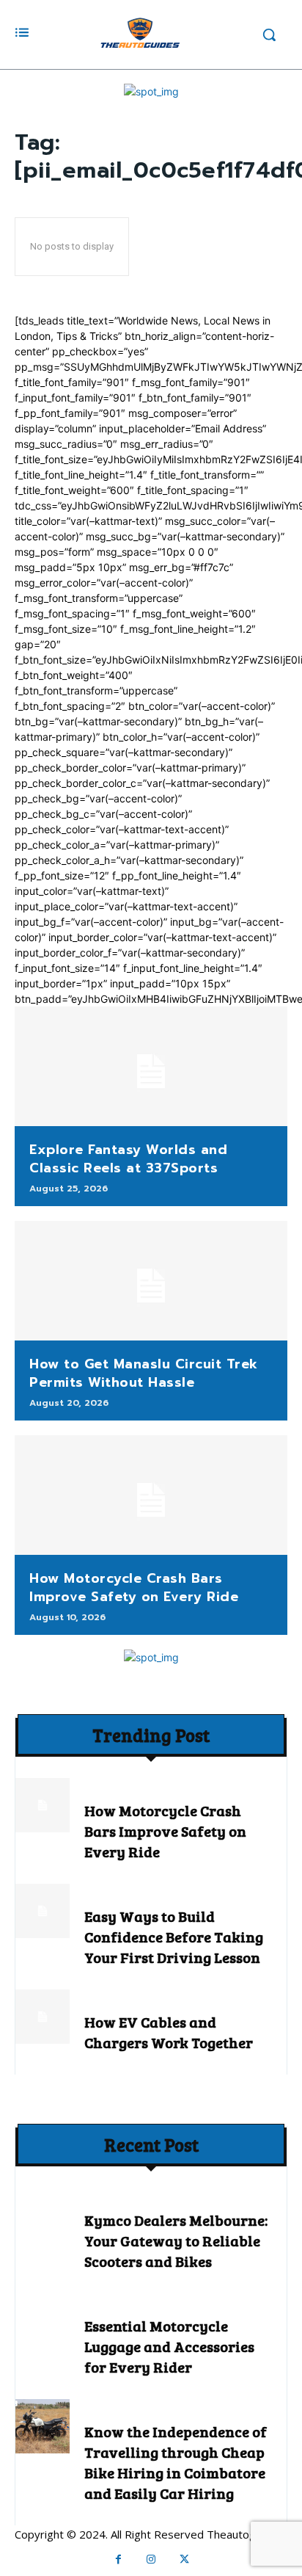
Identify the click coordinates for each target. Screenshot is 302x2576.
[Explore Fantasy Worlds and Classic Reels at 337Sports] (151, 1067)
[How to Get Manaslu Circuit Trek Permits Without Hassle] (151, 1281)
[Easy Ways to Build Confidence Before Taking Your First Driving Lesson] (43, 1911)
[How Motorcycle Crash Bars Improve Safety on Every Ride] (151, 1495)
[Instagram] (151, 2559)
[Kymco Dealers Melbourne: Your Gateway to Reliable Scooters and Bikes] (43, 2215)
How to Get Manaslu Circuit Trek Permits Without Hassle (144, 1373)
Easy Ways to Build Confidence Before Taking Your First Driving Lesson (174, 1937)
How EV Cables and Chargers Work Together (169, 2032)
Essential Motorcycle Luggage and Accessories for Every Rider (169, 2346)
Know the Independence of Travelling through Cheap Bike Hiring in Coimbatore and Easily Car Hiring (176, 2462)
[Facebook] (118, 2559)
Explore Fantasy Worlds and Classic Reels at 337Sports (128, 1159)
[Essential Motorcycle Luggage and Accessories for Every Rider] (43, 2321)
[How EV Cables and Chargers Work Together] (43, 2017)
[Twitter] (184, 2559)
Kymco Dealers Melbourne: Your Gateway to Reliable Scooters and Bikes (176, 2241)
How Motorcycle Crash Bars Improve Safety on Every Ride (134, 1588)
